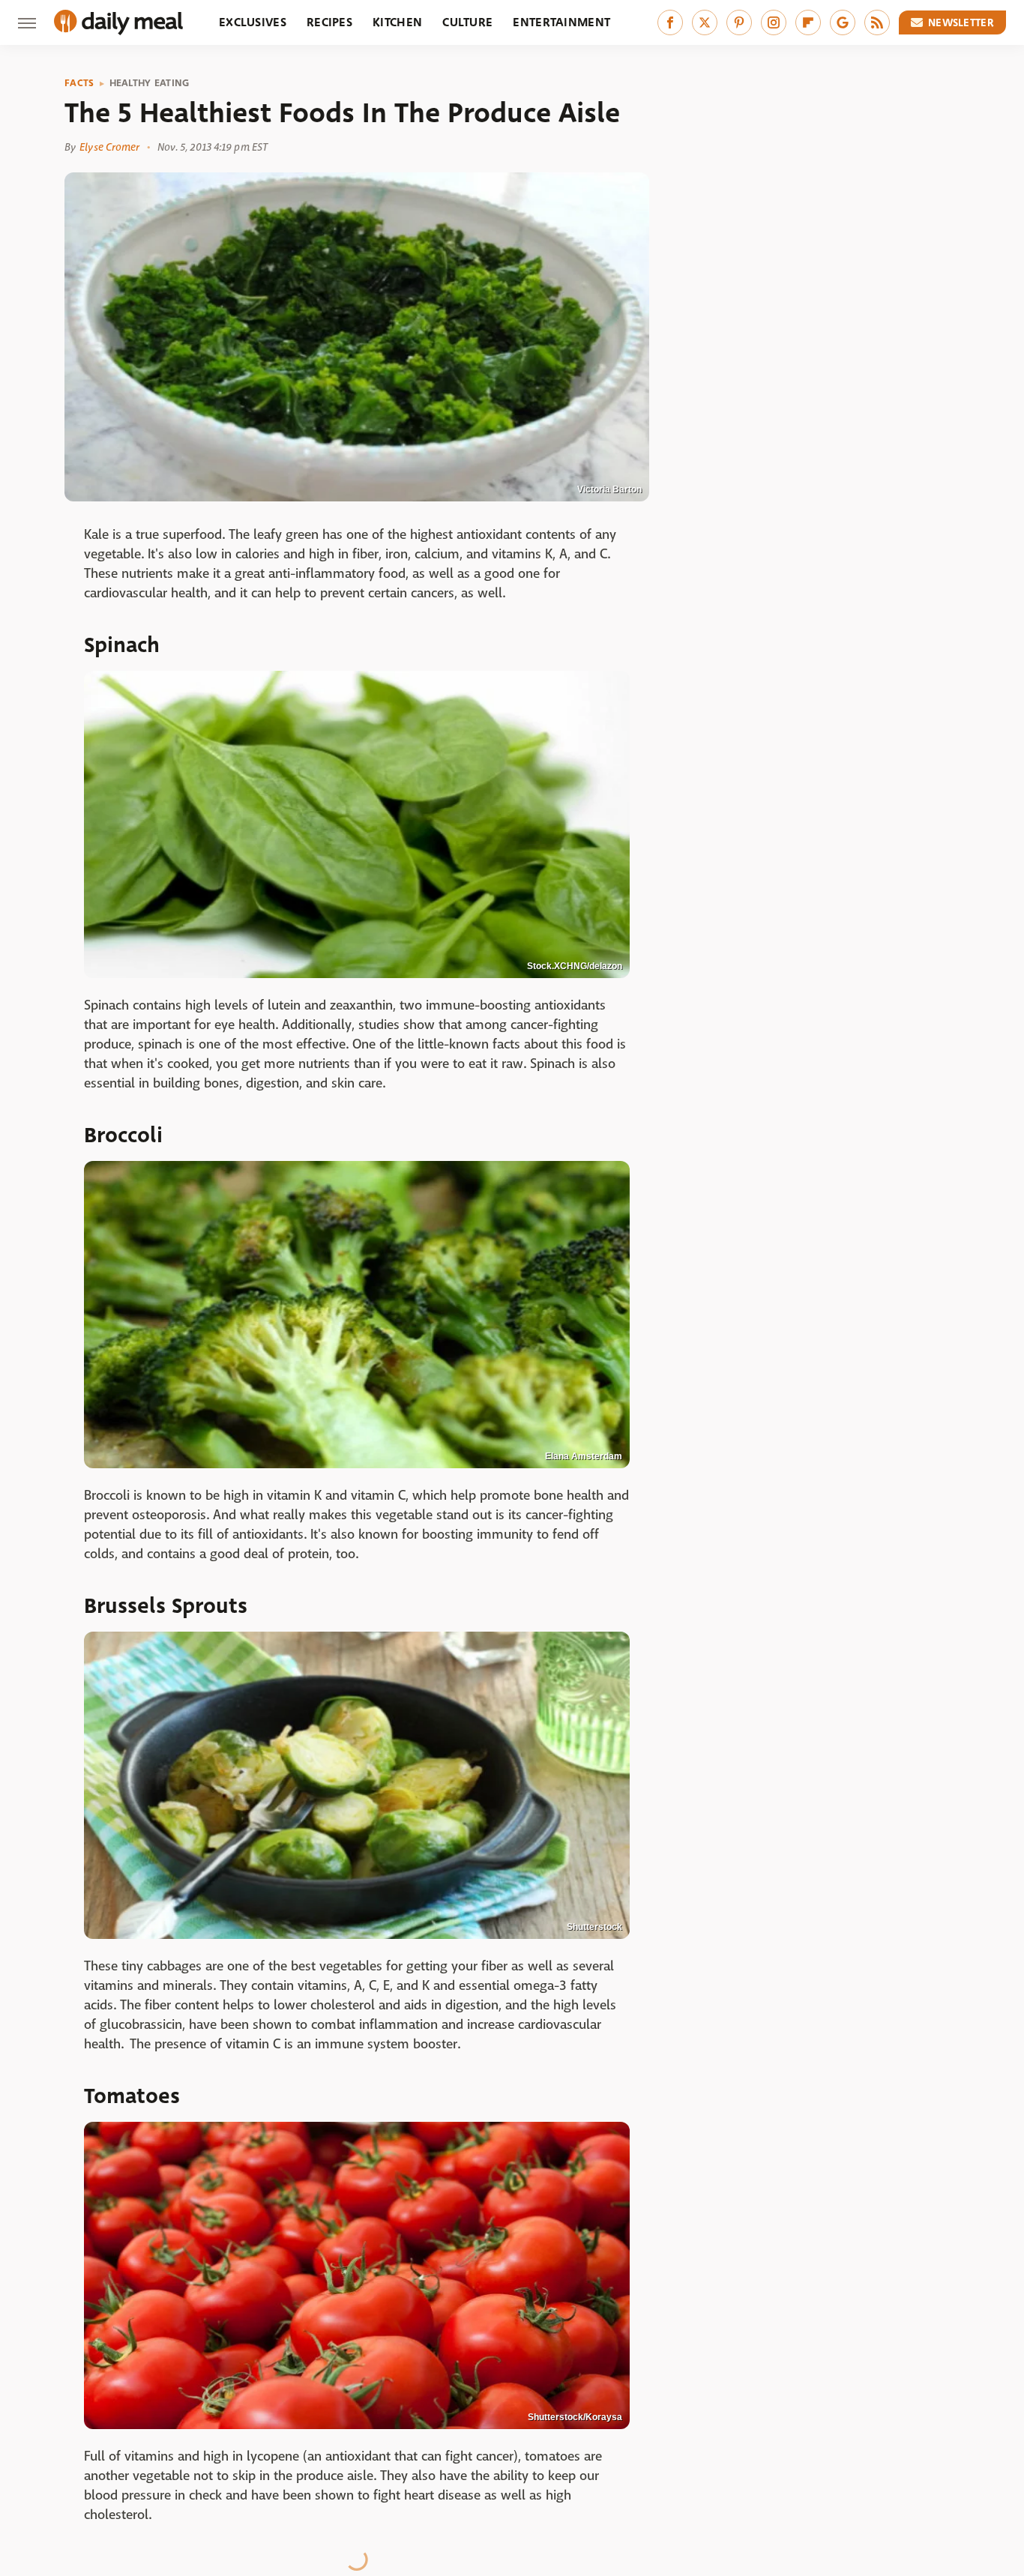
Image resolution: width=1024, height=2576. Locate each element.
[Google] (843, 22)
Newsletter (961, 22)
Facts (79, 83)
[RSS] (877, 22)
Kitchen (397, 22)
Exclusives (253, 22)
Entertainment (561, 22)
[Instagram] (774, 22)
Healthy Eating (150, 83)
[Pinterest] (739, 22)
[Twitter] (705, 22)
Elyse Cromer (109, 147)
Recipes (329, 22)
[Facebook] (670, 22)
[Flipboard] (808, 22)
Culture (467, 22)
